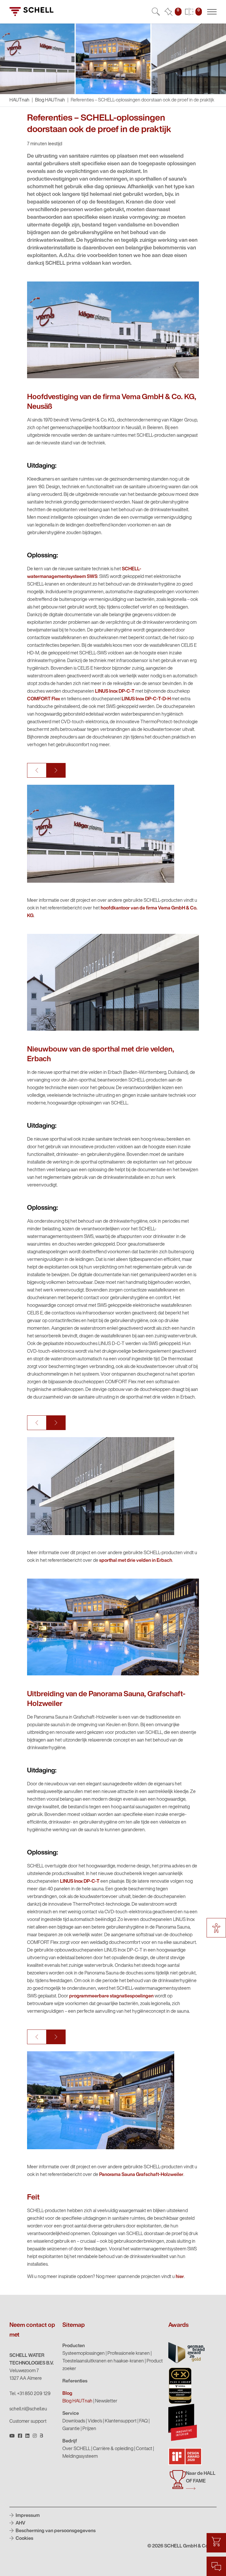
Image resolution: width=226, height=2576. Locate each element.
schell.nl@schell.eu (28, 2409)
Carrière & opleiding (113, 2449)
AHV (20, 2523)
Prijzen (89, 2429)
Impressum (27, 2516)
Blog (67, 2394)
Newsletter (106, 2401)
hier (180, 2277)
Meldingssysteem (80, 2457)
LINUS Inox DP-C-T (115, 692)
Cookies (24, 2539)
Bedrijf (70, 2441)
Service (71, 2414)
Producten (74, 2346)
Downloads (74, 2421)
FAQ (143, 2421)
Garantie (71, 2429)
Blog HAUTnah (50, 100)
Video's (95, 2421)
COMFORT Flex (44, 699)
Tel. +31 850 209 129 (30, 2394)
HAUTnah (19, 100)
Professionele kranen (129, 2354)
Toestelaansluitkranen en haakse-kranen (103, 2361)
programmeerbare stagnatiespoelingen (111, 1996)
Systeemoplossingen (84, 2354)
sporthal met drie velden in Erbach (136, 1561)
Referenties (75, 2381)
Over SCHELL (76, 2449)
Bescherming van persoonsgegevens (55, 2531)
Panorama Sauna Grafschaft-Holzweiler (141, 2175)
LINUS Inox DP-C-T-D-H (146, 699)
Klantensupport (121, 2421)
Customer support (28, 2422)
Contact (144, 2449)
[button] (37, 770)
